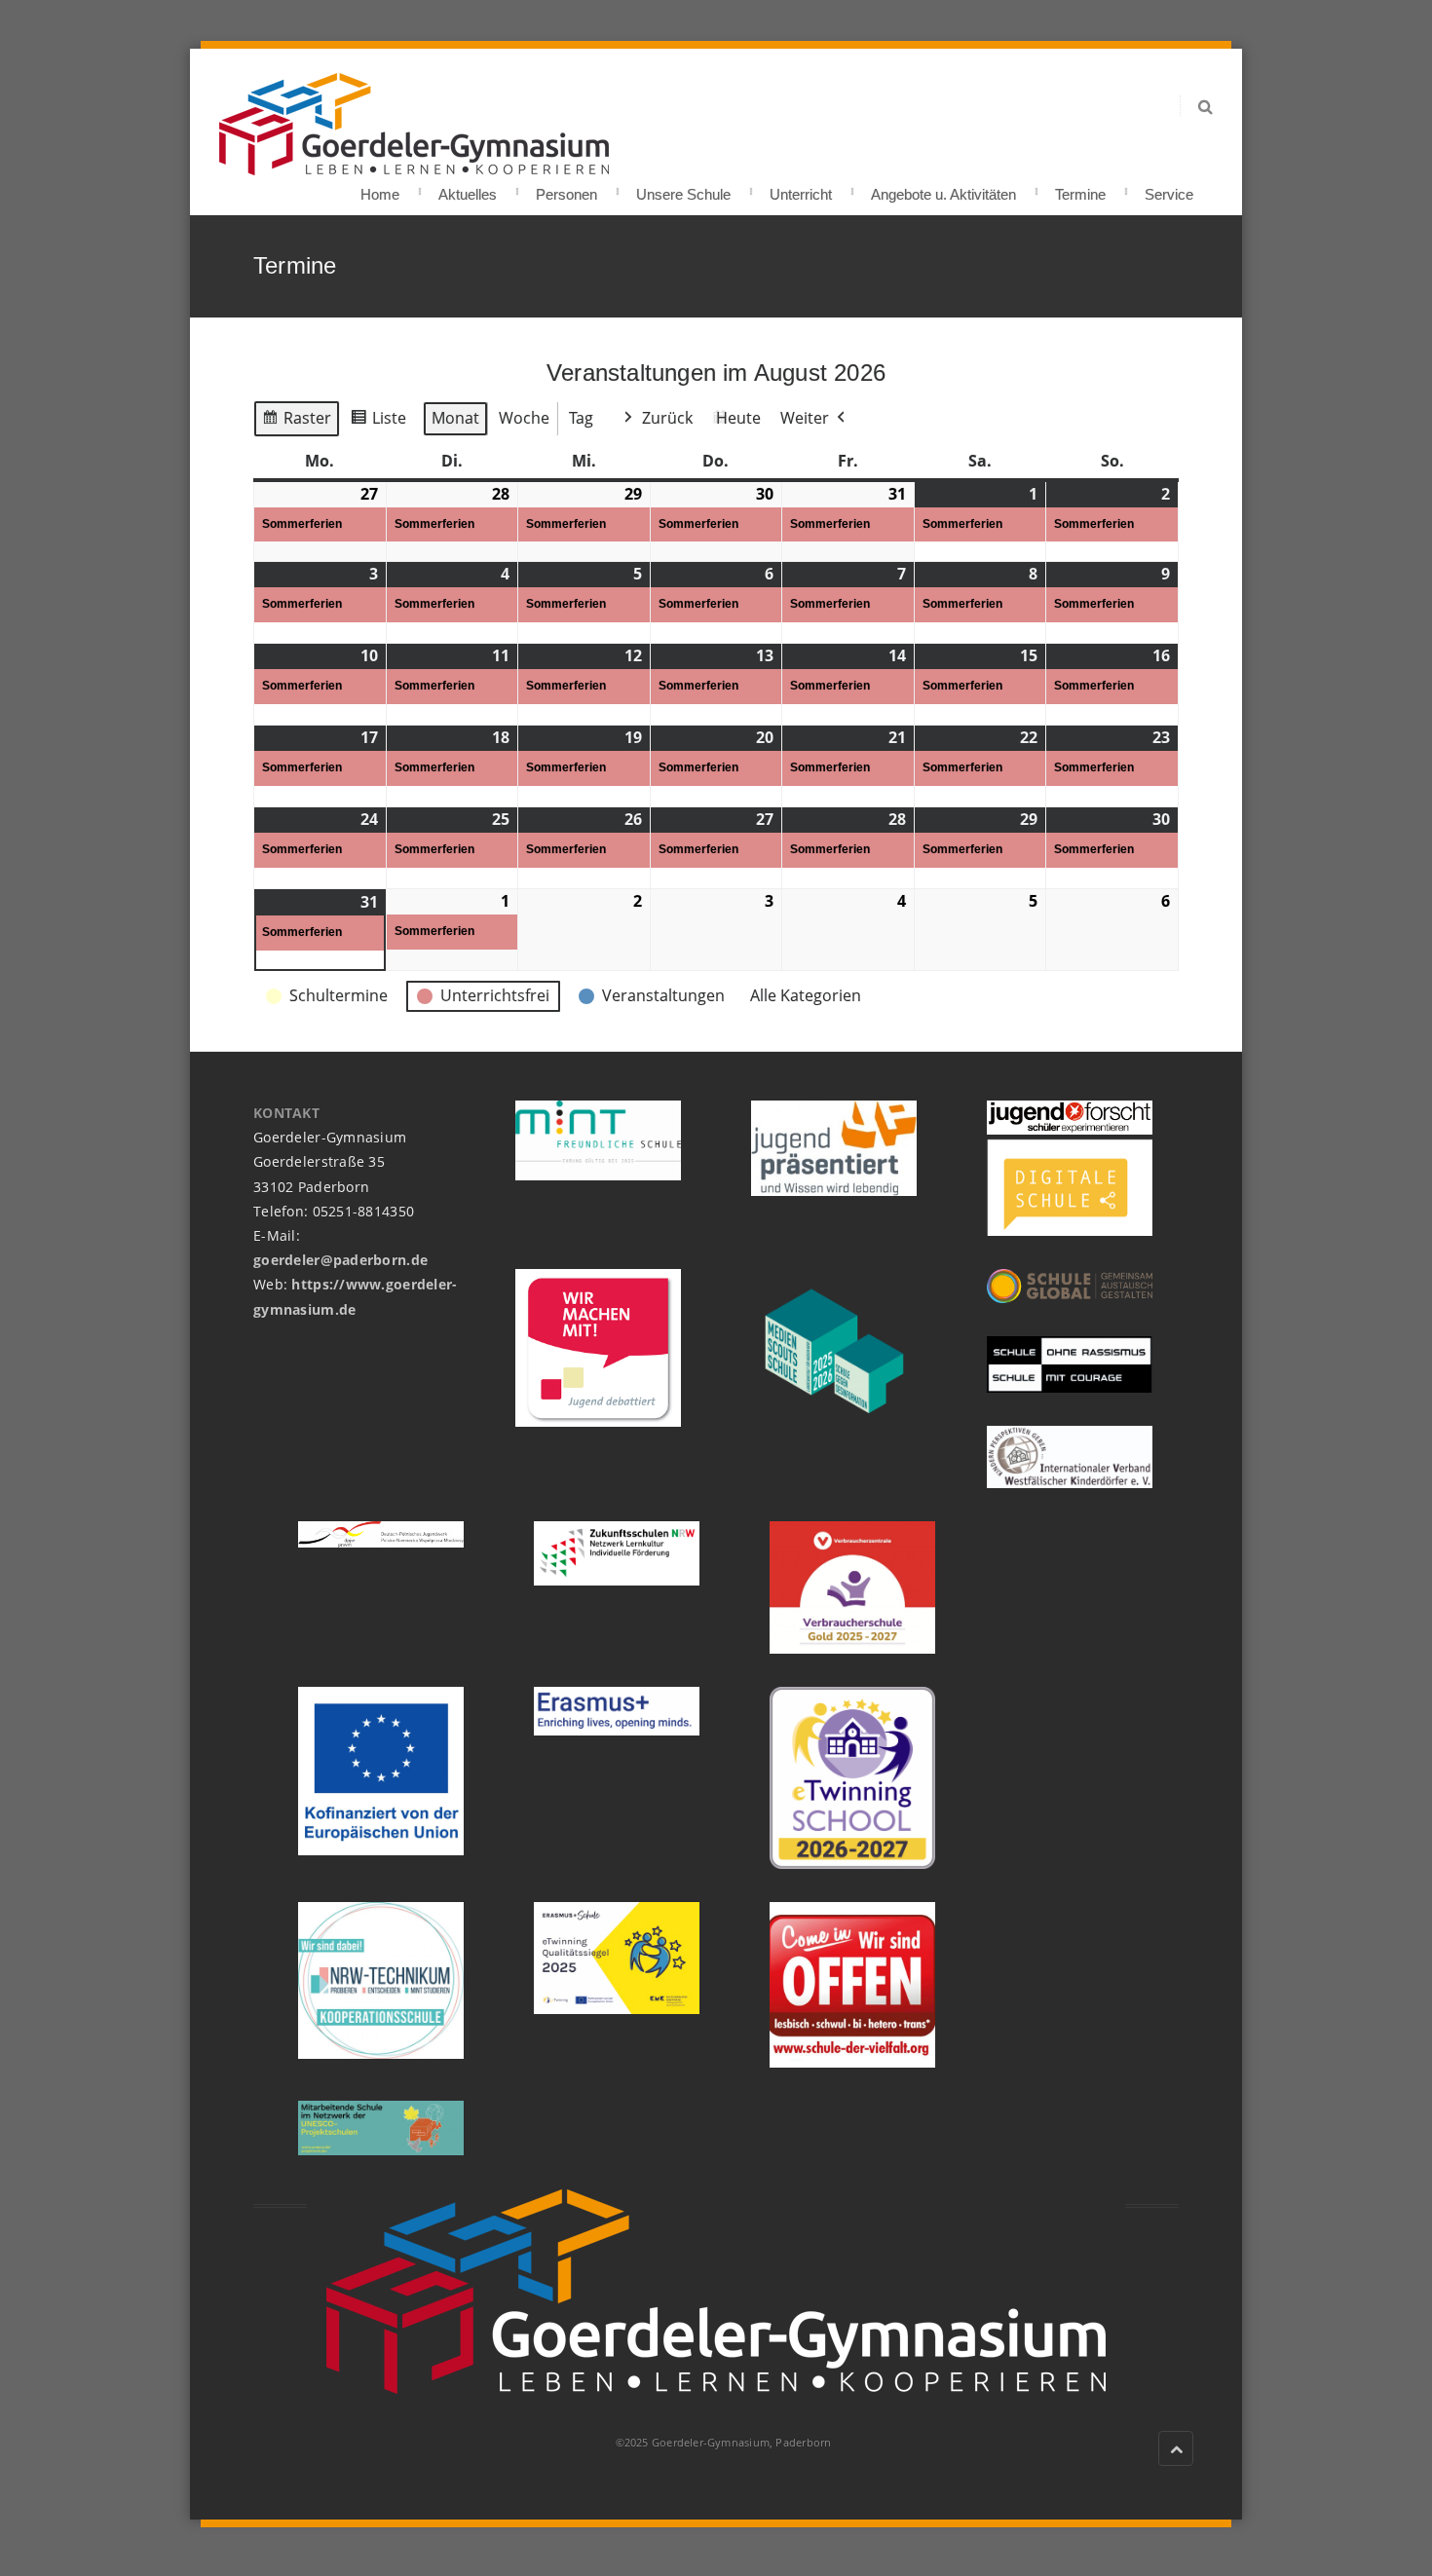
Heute (738, 418)
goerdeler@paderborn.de (340, 1260)
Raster (296, 422)
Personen (566, 188)
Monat (455, 418)
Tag (581, 418)
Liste (378, 422)
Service (1169, 188)
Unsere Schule (683, 188)
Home (380, 188)
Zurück (667, 418)
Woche (524, 418)
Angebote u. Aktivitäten (943, 188)
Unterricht (801, 188)
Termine (1080, 188)
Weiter (805, 418)
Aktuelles (468, 188)
